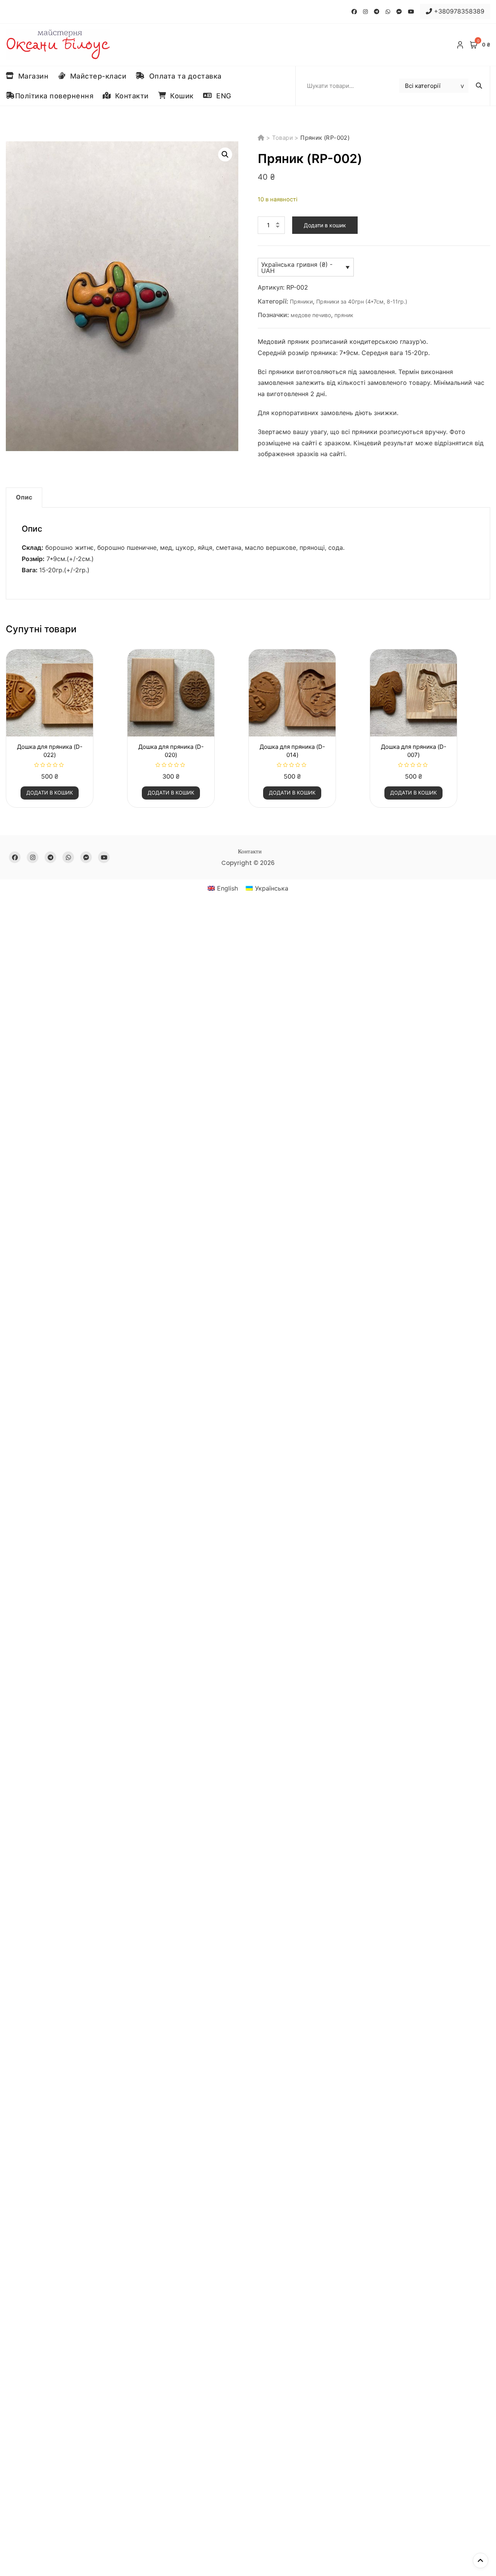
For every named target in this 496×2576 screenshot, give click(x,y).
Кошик (180, 96)
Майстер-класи (96, 76)
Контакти (130, 96)
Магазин (31, 76)
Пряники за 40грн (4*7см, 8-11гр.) (362, 301)
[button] (225, 154)
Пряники (301, 301)
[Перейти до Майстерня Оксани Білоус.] (262, 138)
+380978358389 (458, 11)
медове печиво (311, 315)
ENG (222, 96)
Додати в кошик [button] (50, 793)
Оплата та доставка (183, 76)
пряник (344, 315)
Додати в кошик (325, 225)
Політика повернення (54, 96)
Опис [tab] (24, 497)
